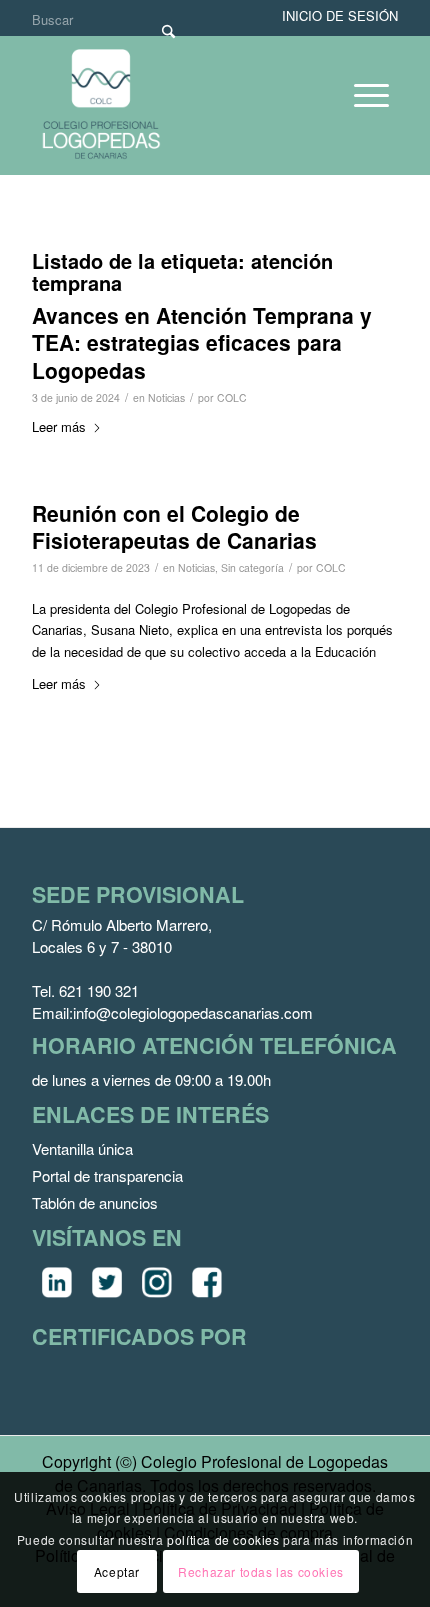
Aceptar (117, 1571)
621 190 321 (99, 990)
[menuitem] (361, 95)
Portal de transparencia (107, 1175)
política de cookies (223, 1539)
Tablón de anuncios (95, 1202)
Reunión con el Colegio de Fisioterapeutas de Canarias (174, 526)
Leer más (59, 426)
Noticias (166, 397)
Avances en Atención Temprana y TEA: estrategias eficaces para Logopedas (202, 342)
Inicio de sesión (340, 15)
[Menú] (361, 95)
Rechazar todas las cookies (261, 1571)
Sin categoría (252, 567)
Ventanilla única (82, 1148)
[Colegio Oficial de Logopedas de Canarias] (180, 105)
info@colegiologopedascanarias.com (193, 1012)
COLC (232, 397)
